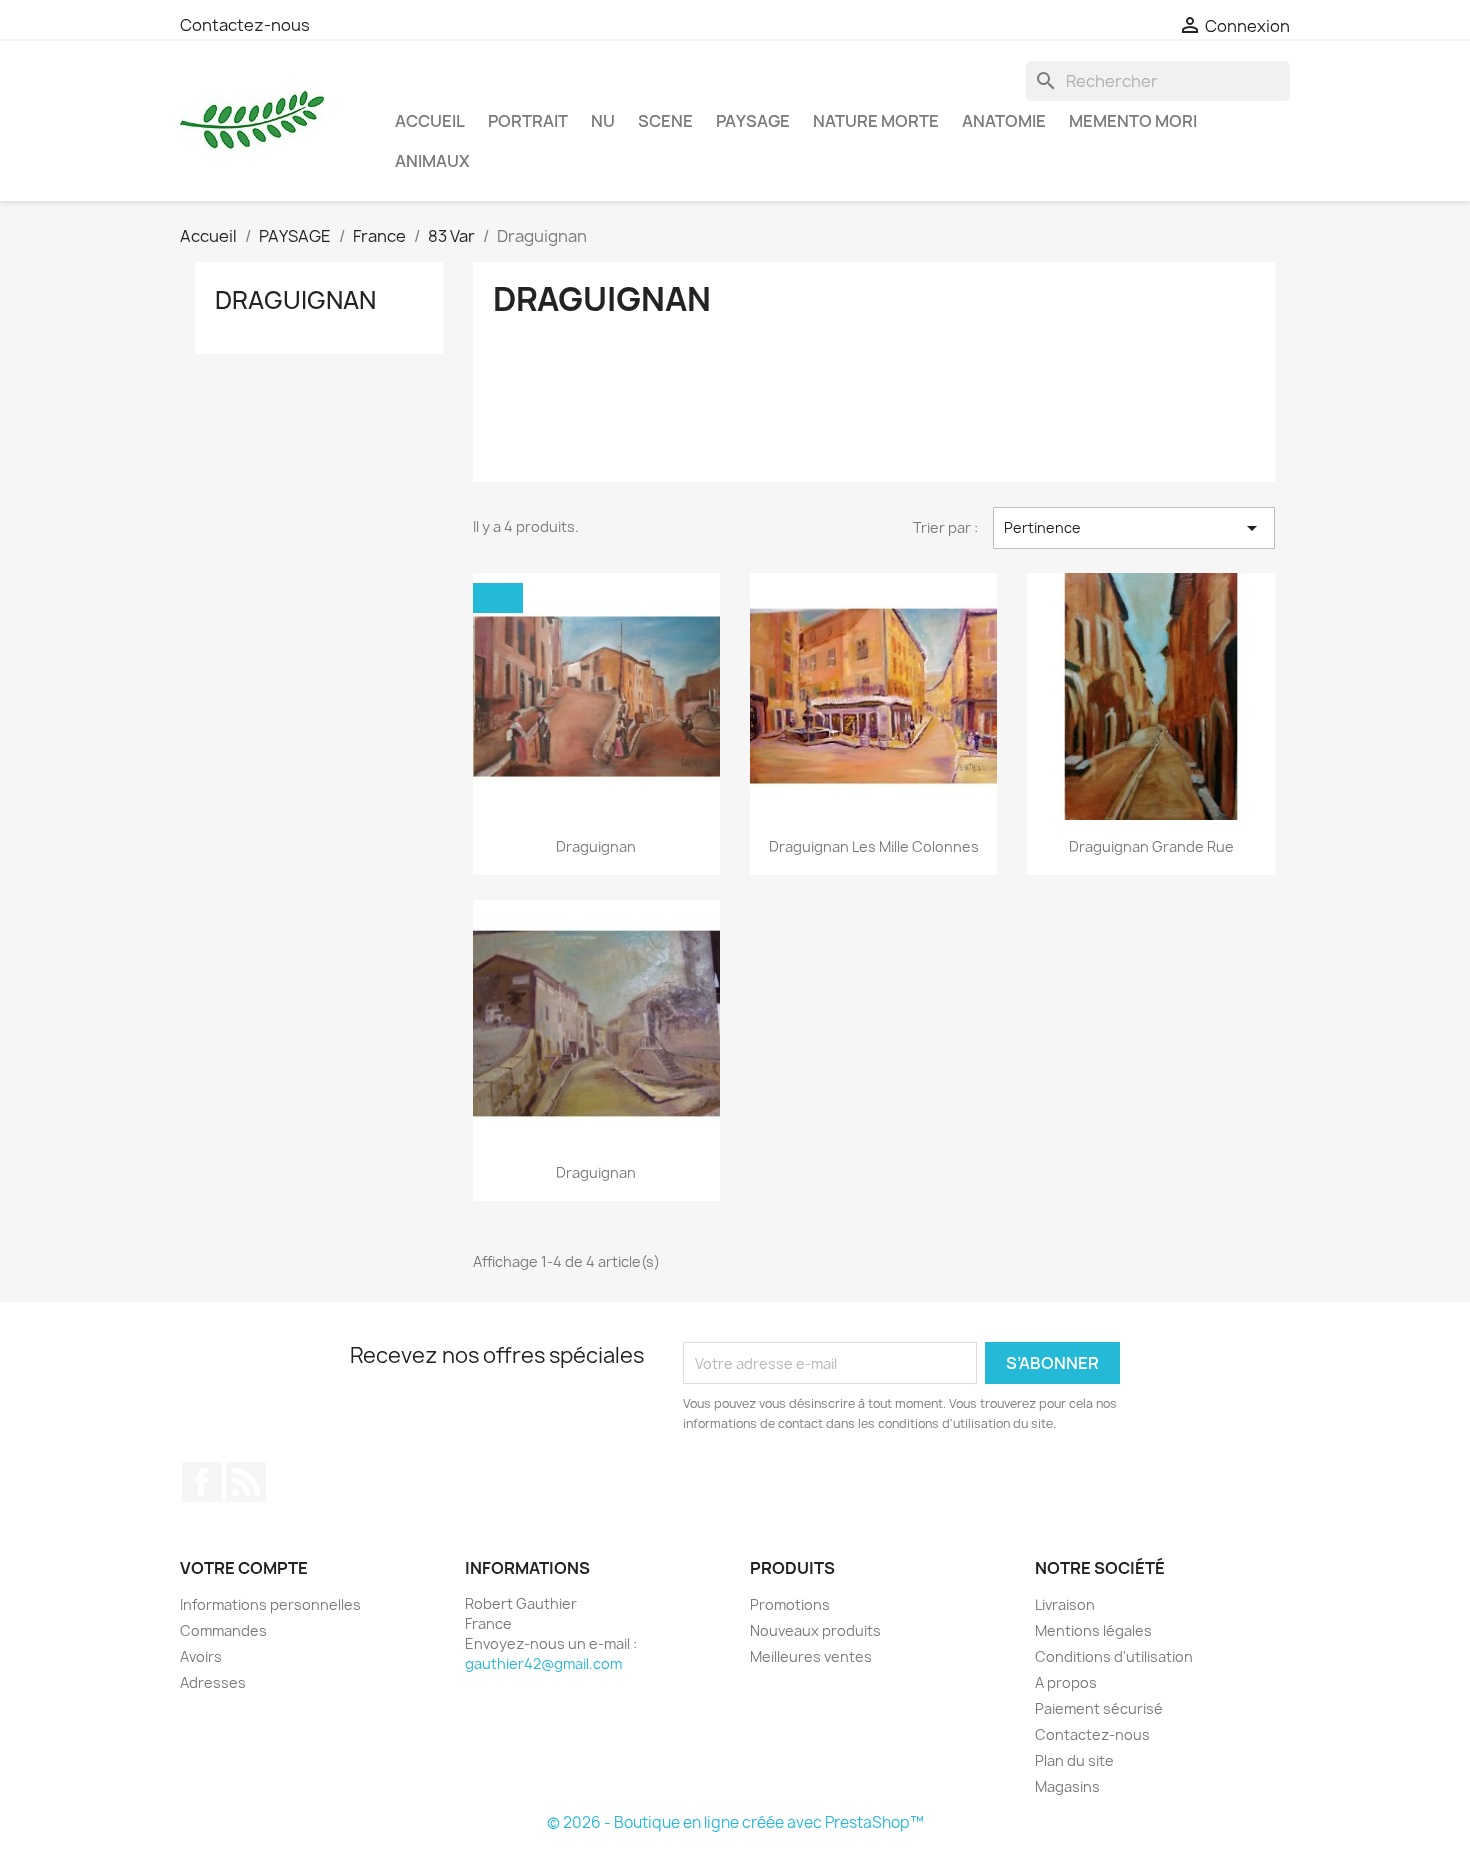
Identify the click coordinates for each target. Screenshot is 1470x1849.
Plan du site (1074, 1760)
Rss (246, 1482)
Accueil (430, 121)
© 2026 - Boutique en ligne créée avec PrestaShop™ (735, 1822)
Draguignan (295, 300)
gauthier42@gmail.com (543, 1663)
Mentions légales (1093, 1630)
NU (603, 121)
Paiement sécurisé (1099, 1708)
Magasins (1067, 1786)
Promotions (790, 1604)
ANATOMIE (1004, 121)
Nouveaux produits (815, 1630)
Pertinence (1134, 528)
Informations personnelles (270, 1604)
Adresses (213, 1682)
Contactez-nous (245, 25)
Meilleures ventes (811, 1656)
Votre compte (244, 1568)
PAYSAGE (753, 121)
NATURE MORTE (876, 121)
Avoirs (201, 1656)
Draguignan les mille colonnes (874, 846)
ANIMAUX (432, 161)
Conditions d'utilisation (1114, 1656)
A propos (1066, 1682)
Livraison (1065, 1604)
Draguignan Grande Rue (1151, 846)
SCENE (665, 121)
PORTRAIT (528, 121)
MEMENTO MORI (1133, 121)
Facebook (202, 1482)
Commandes (223, 1630)
